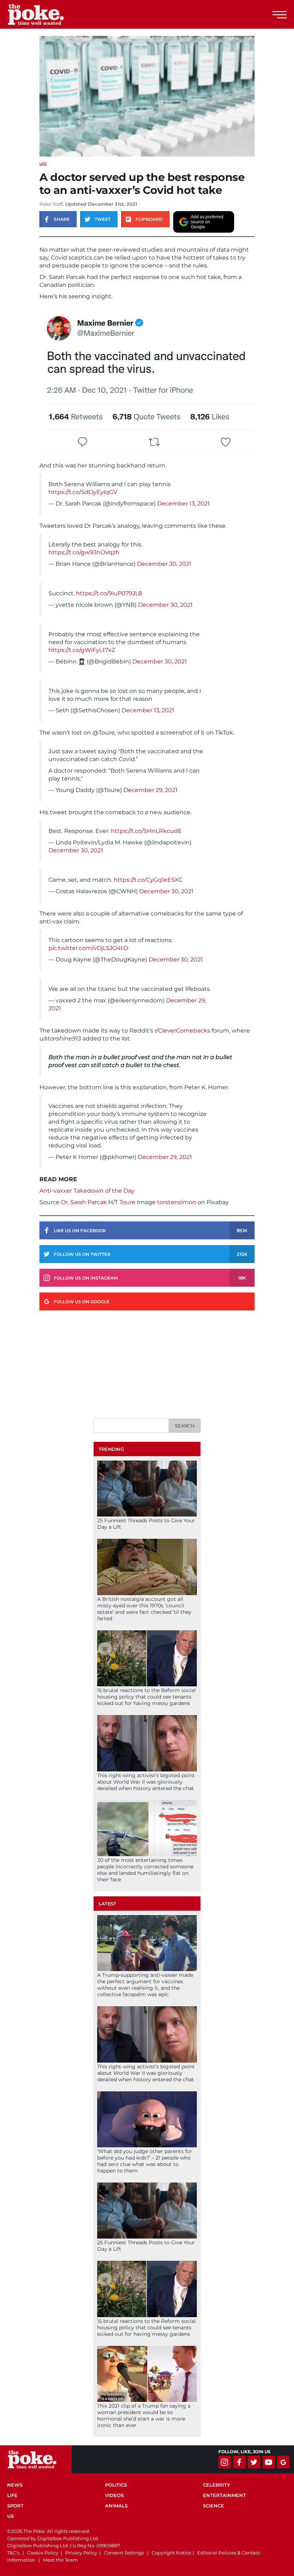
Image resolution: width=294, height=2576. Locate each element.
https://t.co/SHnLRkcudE (146, 831)
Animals (116, 2506)
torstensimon (177, 1202)
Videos (114, 2495)
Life (43, 164)
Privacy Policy (81, 2553)
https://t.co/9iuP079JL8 (109, 593)
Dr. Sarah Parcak (84, 1202)
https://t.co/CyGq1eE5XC (148, 880)
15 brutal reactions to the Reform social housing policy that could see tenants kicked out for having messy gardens (146, 1697)
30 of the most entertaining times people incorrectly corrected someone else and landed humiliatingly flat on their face (145, 1870)
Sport (15, 2506)
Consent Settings (124, 2553)
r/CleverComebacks (182, 1031)
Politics (116, 2485)
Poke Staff (51, 204)
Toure (127, 1202)
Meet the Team (60, 2560)
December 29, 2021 (150, 790)
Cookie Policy (43, 2553)
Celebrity (217, 2485)
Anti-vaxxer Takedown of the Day (87, 1191)
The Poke (45, 14)
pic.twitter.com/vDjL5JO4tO (88, 948)
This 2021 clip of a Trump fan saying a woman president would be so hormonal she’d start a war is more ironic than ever (144, 2416)
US (10, 2516)
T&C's (13, 2553)
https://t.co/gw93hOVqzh (84, 552)
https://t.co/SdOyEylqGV (83, 492)
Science (214, 2506)
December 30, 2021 (164, 564)
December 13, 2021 (183, 504)
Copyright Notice (172, 2553)
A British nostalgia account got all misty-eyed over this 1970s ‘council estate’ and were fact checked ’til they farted (144, 1609)
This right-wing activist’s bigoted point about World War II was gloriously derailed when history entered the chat (146, 1782)
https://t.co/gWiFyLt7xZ (82, 650)
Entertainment (224, 2495)
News (15, 2485)
